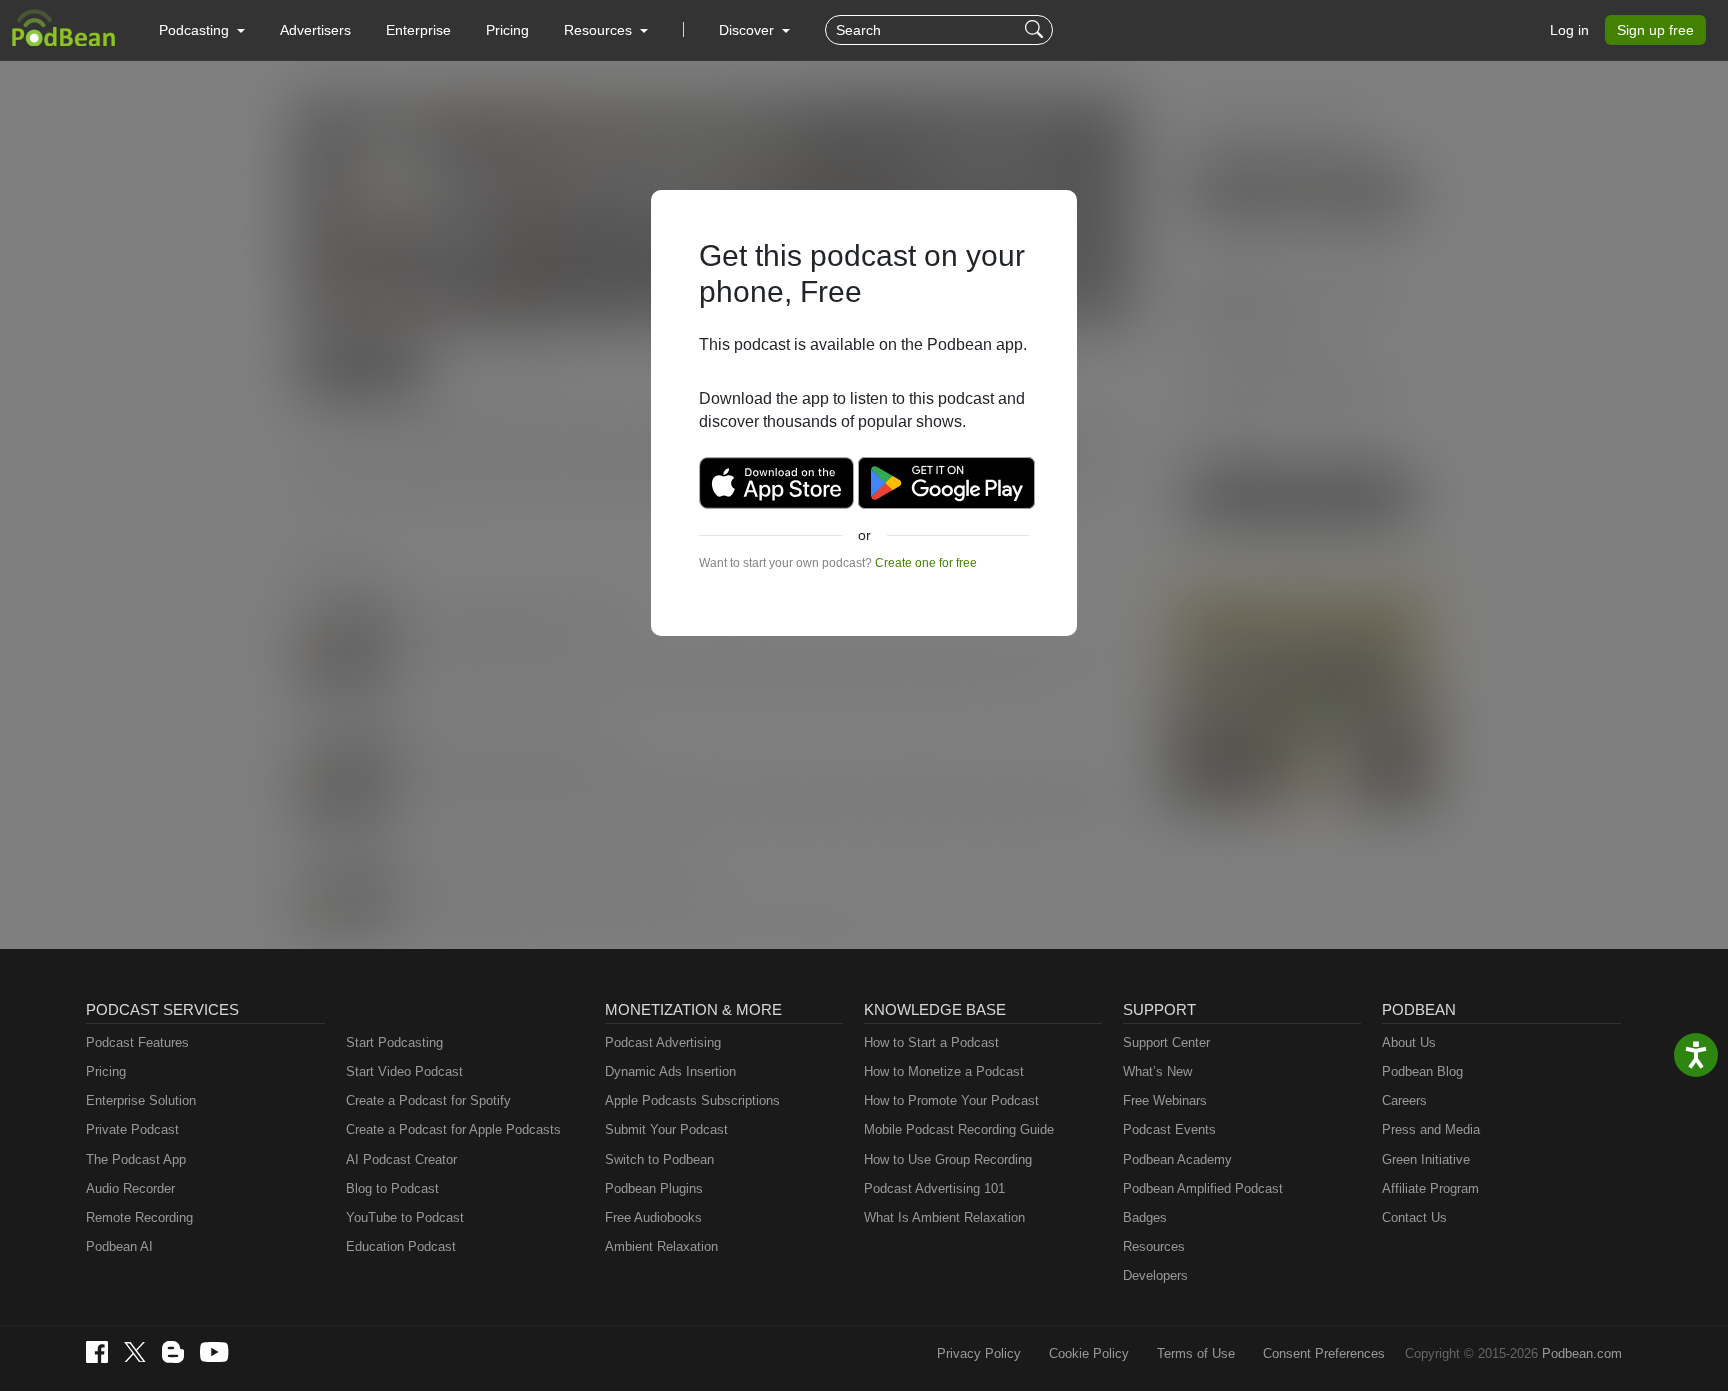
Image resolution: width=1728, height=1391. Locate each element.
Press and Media (1431, 1129)
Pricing (507, 30)
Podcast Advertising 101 (934, 1188)
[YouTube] (214, 1352)
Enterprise (418, 30)
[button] (202, 30)
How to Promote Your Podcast (951, 1100)
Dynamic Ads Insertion (670, 1071)
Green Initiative (1426, 1159)
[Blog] (173, 1352)
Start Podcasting (394, 1042)
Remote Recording (139, 1217)
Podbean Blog (1422, 1071)
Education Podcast (401, 1246)
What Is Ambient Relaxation (944, 1217)
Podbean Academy (1177, 1159)
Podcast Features (137, 1042)
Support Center (1166, 1042)
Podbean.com (1582, 1353)
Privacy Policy (979, 1353)
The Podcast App (136, 1159)
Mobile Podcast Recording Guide (959, 1129)
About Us (1409, 1042)
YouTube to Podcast (405, 1217)
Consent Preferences (1324, 1353)
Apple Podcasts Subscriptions (692, 1100)
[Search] (1036, 30)
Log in (1569, 30)
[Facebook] (97, 1352)
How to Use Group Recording (948, 1159)
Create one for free (926, 563)
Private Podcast (132, 1129)
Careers (1404, 1100)
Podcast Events (1169, 1129)
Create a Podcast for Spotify (428, 1100)
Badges (1145, 1217)
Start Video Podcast (404, 1071)
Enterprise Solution (141, 1100)
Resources (1154, 1246)
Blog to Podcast (392, 1188)
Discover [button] (748, 30)
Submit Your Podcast (666, 1129)
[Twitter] (135, 1352)
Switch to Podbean (659, 1159)
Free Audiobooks (653, 1217)
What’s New (1157, 1071)
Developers (1155, 1275)
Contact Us (1414, 1217)
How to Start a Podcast (931, 1042)
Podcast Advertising (663, 1042)
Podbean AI (119, 1246)
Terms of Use (1196, 1353)
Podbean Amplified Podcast (1203, 1188)
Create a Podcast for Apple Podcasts (453, 1129)
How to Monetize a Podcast (944, 1071)
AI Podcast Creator (401, 1159)
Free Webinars (1165, 1100)
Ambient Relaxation (661, 1246)
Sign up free (1655, 30)
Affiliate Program (1430, 1188)
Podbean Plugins (654, 1188)
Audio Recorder (130, 1188)
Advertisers (315, 30)
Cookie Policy (1089, 1353)
